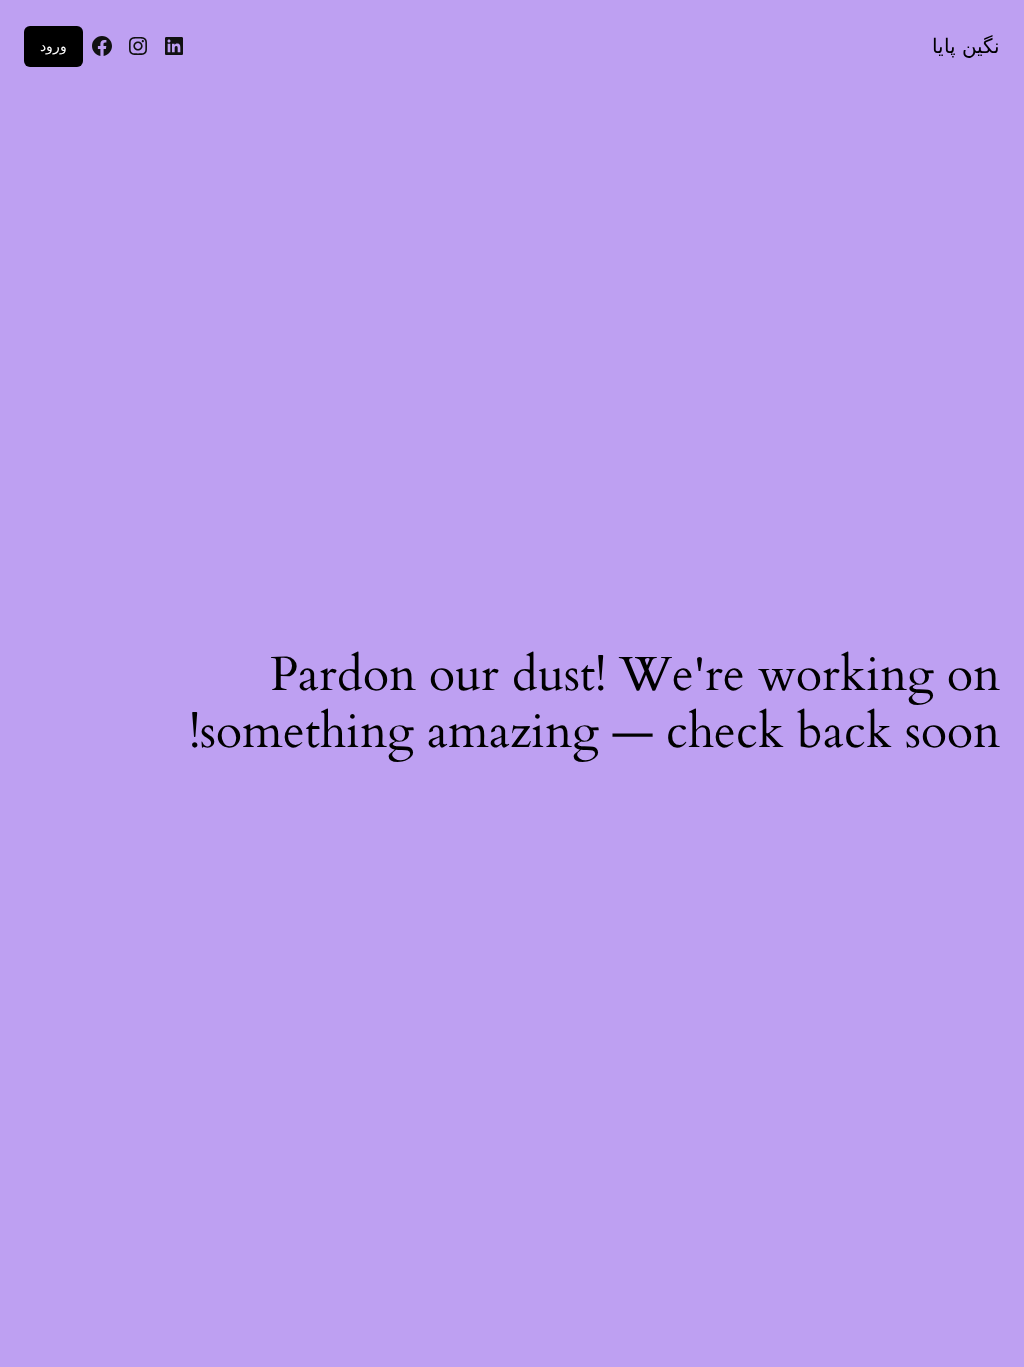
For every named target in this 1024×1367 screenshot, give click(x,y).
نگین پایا (966, 46)
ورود (53, 45)
